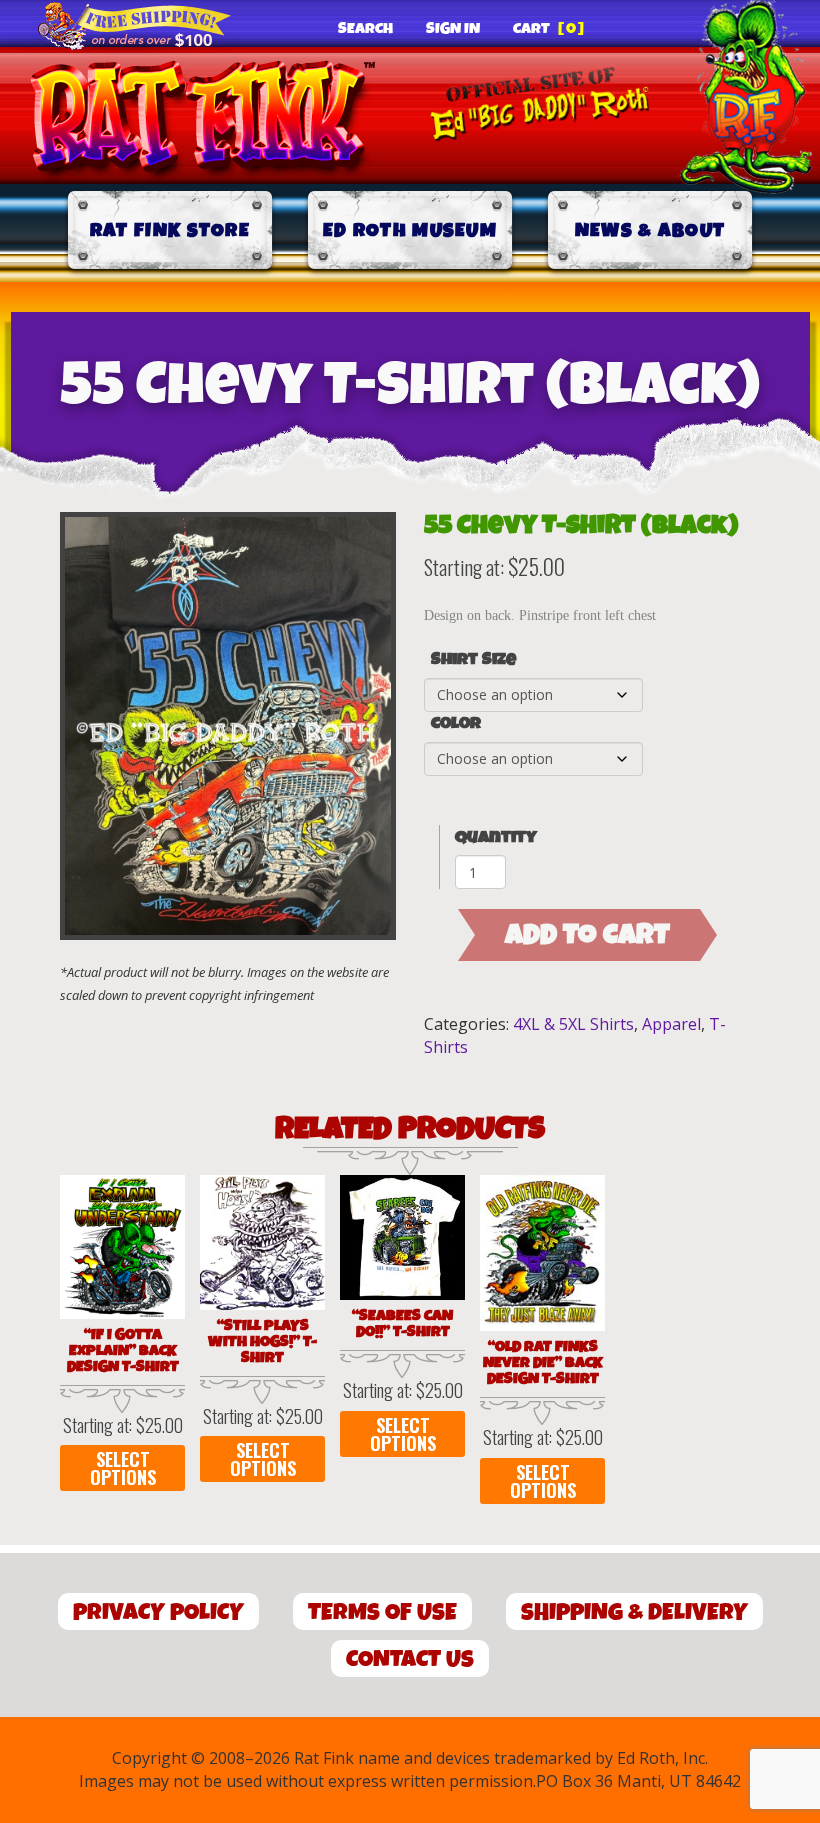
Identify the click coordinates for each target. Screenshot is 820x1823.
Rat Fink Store (170, 230)
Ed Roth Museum (410, 230)
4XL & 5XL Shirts (573, 1024)
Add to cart (587, 935)
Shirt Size (473, 660)
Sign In (453, 29)
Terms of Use (382, 1612)
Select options (123, 1468)
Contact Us (410, 1659)
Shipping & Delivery (634, 1612)
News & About (650, 230)
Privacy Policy (158, 1612)
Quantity (496, 837)
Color (456, 724)
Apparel (671, 1024)
